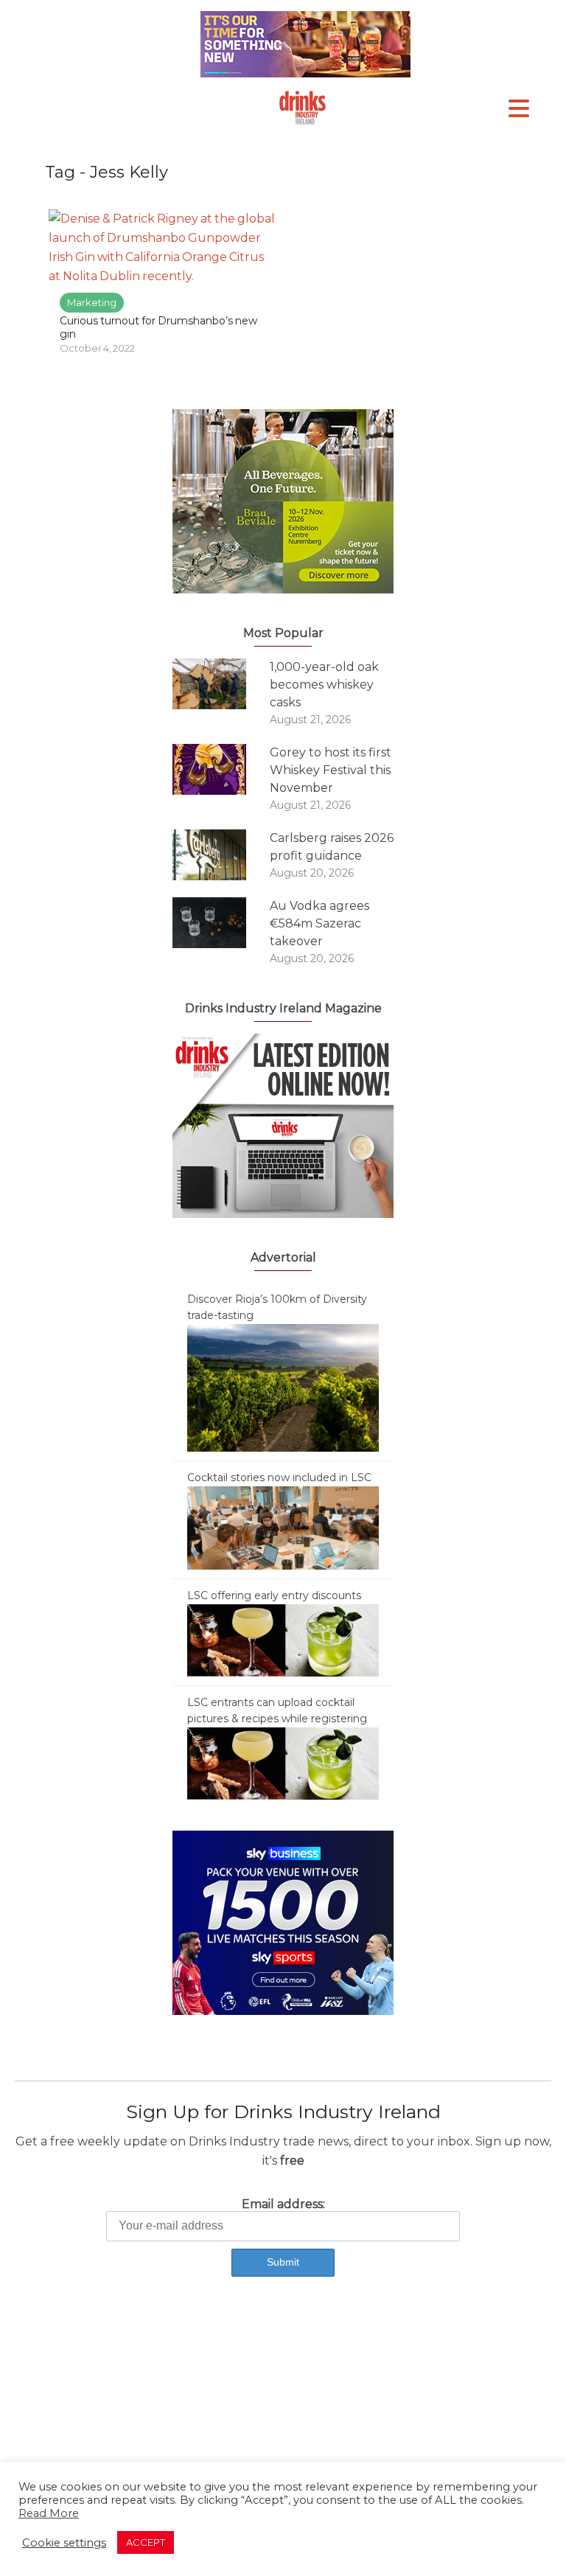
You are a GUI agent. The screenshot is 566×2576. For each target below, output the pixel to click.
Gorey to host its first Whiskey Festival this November (331, 770)
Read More (49, 2513)
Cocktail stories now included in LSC (279, 1477)
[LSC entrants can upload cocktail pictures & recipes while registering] (283, 1763)
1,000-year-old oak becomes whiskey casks (324, 685)
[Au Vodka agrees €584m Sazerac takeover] (221, 923)
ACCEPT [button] (146, 2542)
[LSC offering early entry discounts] (283, 1640)
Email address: (283, 2204)
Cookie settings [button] (64, 2543)
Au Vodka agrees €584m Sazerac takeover (319, 923)
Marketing (92, 302)
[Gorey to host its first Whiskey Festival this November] (221, 769)
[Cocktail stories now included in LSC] (283, 1527)
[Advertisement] (283, 2414)
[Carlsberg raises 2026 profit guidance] (221, 855)
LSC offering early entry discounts (274, 1595)
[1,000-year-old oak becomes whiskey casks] (221, 684)
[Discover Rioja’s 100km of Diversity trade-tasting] (283, 1387)
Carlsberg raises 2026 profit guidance (332, 847)
